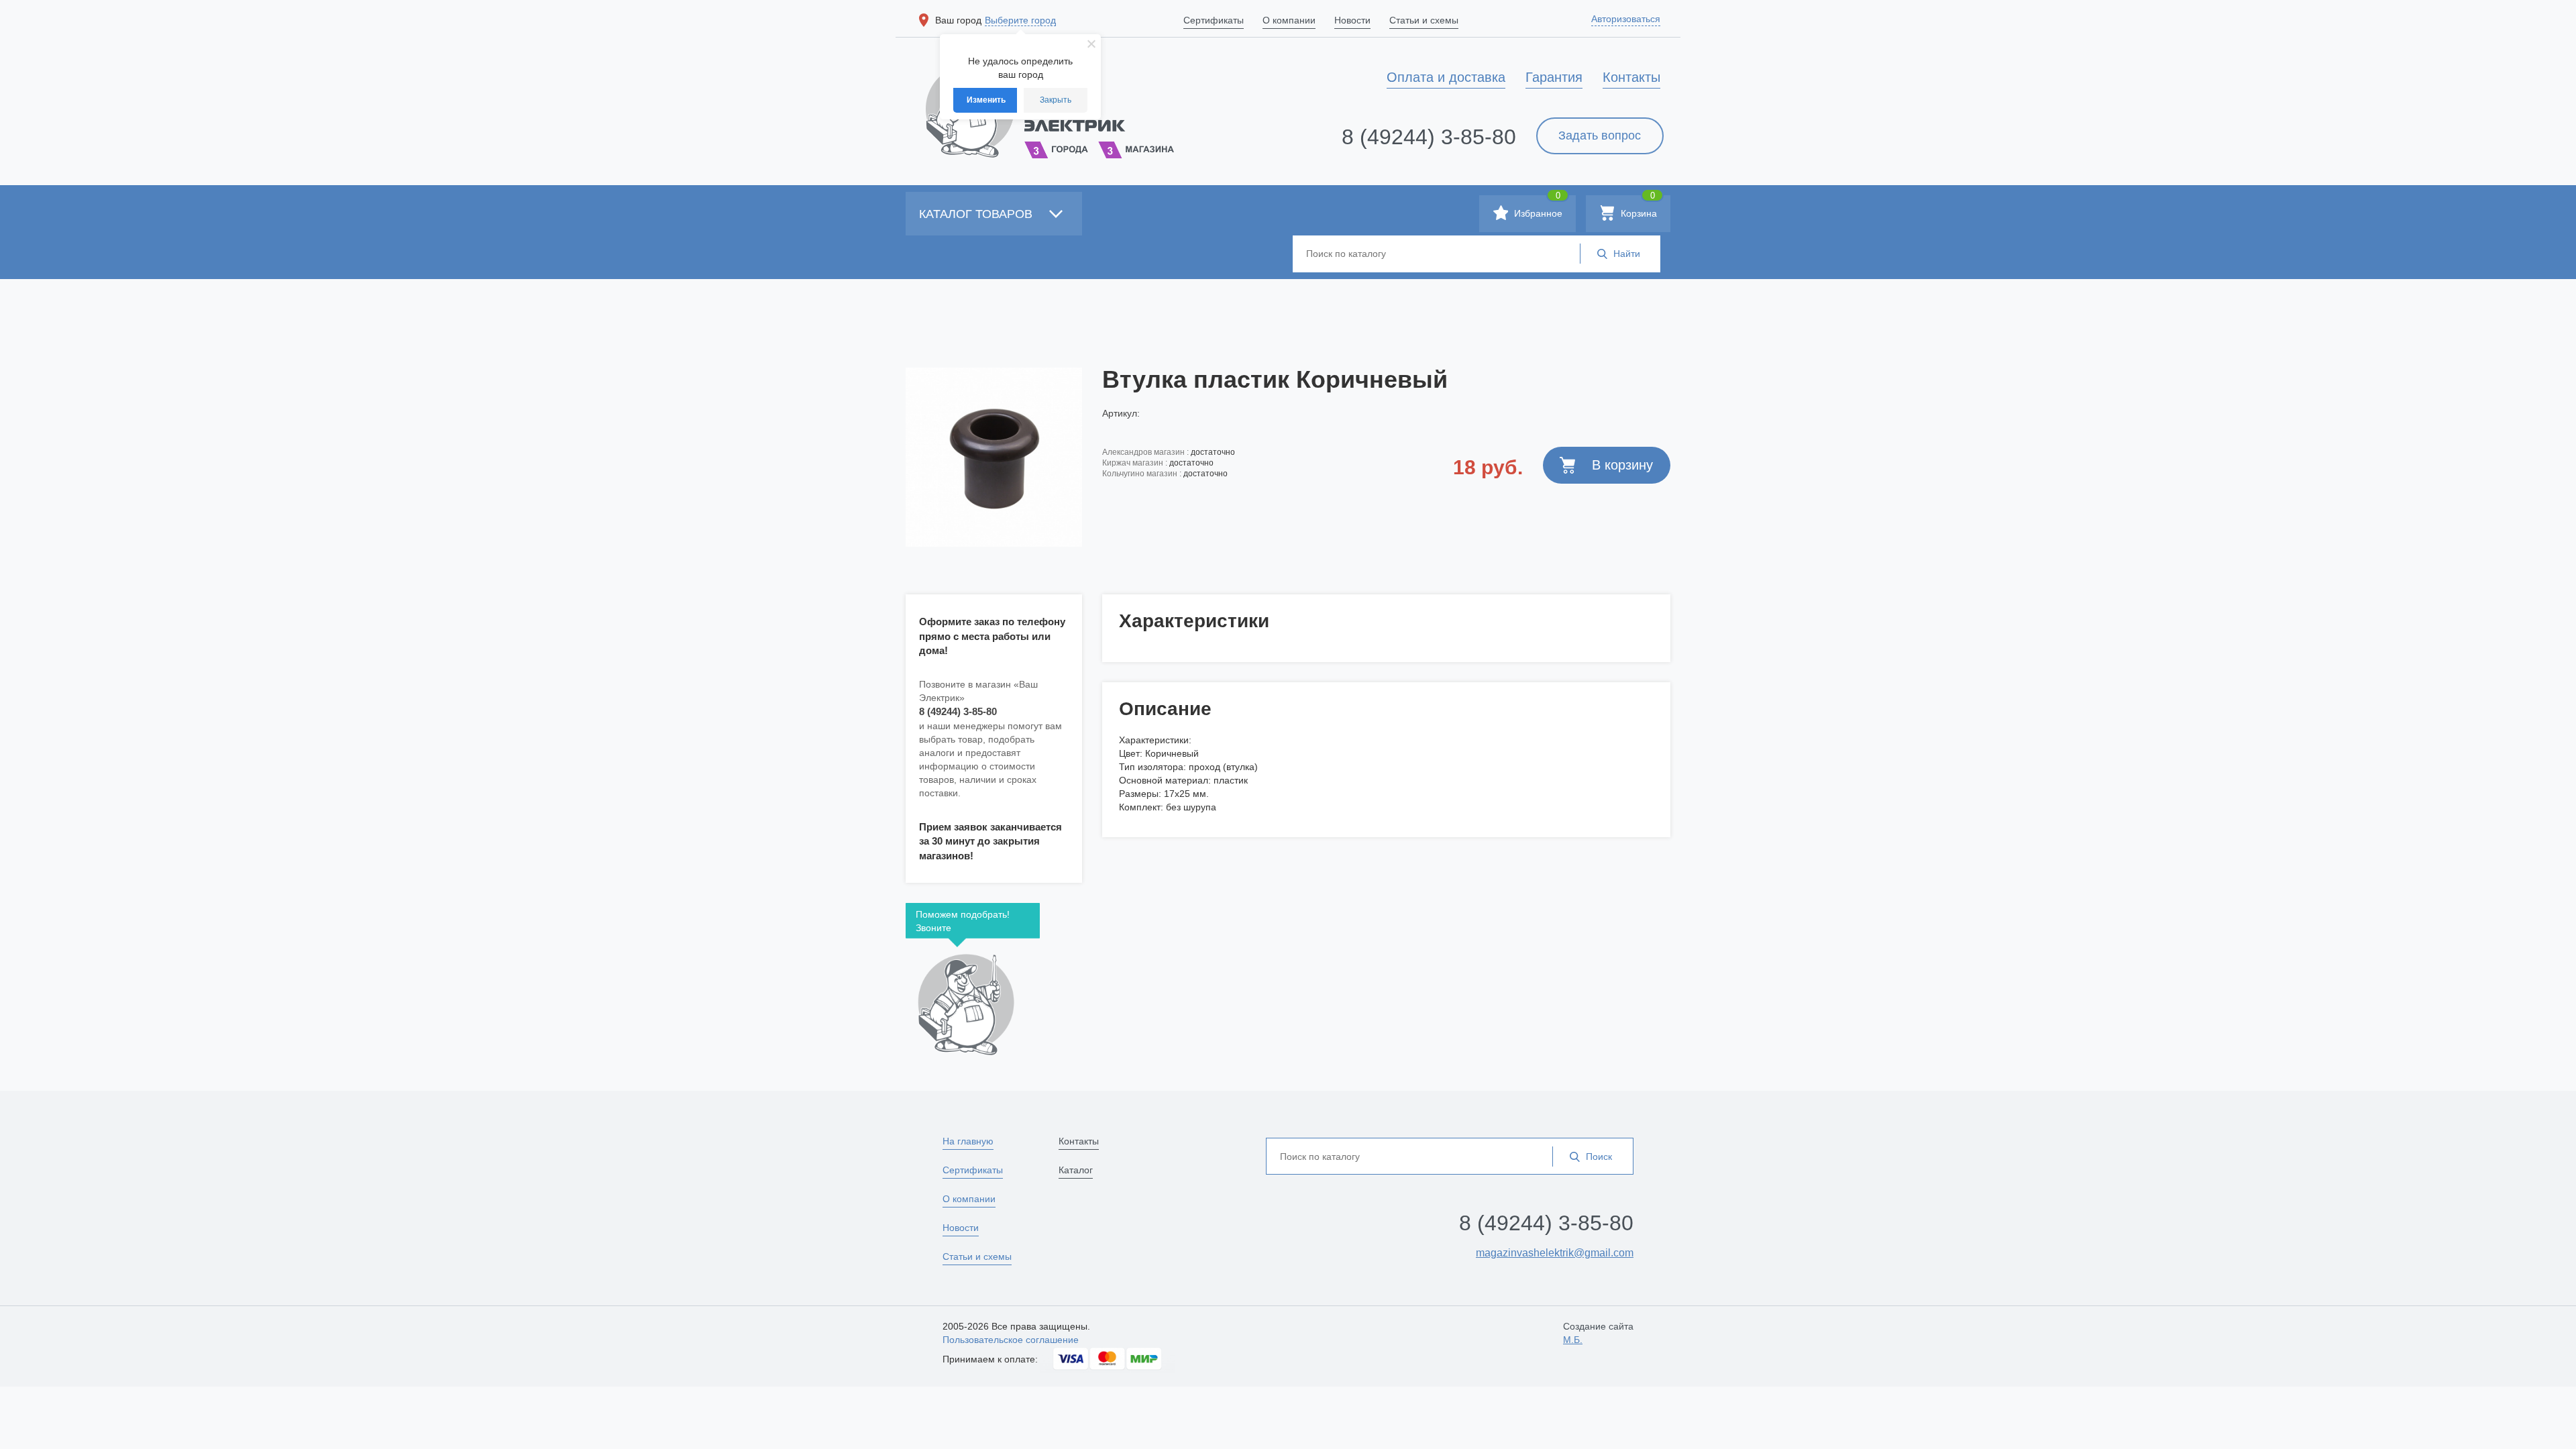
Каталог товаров (977, 214)
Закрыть (1056, 100)
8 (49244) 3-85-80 (1429, 137)
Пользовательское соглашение (1011, 1340)
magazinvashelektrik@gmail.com (1555, 1253)
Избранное (1537, 207)
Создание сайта (1598, 1333)
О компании (969, 1199)
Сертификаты (973, 1170)
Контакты (1079, 1141)
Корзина (1638, 207)
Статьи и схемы (977, 1256)
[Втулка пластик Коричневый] (994, 457)
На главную (968, 1141)
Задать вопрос (1600, 136)
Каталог (1076, 1170)
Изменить (986, 100)
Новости (961, 1228)
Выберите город (1020, 20)
